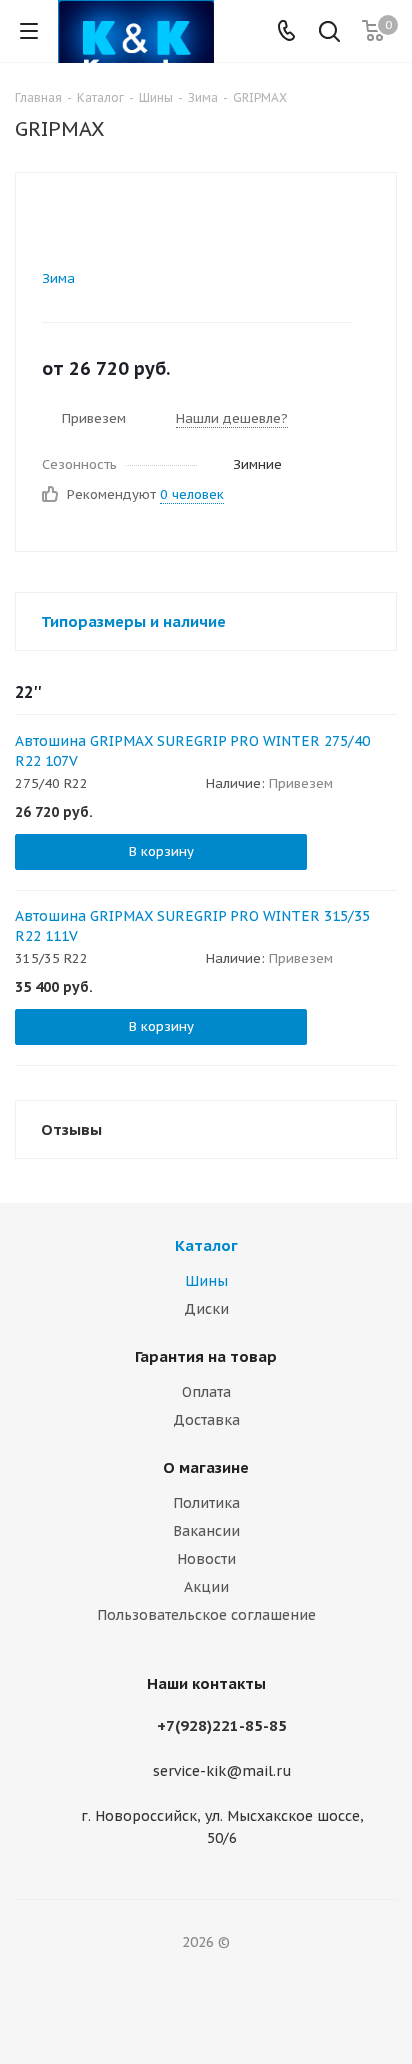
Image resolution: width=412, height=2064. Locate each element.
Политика (206, 1503)
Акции (206, 1587)
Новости (206, 1559)
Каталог (206, 1245)
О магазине (206, 1467)
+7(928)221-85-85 (222, 1725)
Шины (206, 1281)
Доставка (206, 1420)
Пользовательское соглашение (206, 1615)
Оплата (206, 1392)
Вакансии (206, 1531)
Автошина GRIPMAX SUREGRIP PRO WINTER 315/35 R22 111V (192, 926)
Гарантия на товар (206, 1356)
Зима (58, 278)
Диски (206, 1309)
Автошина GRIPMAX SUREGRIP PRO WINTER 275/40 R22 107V (192, 751)
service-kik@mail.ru (222, 1772)
